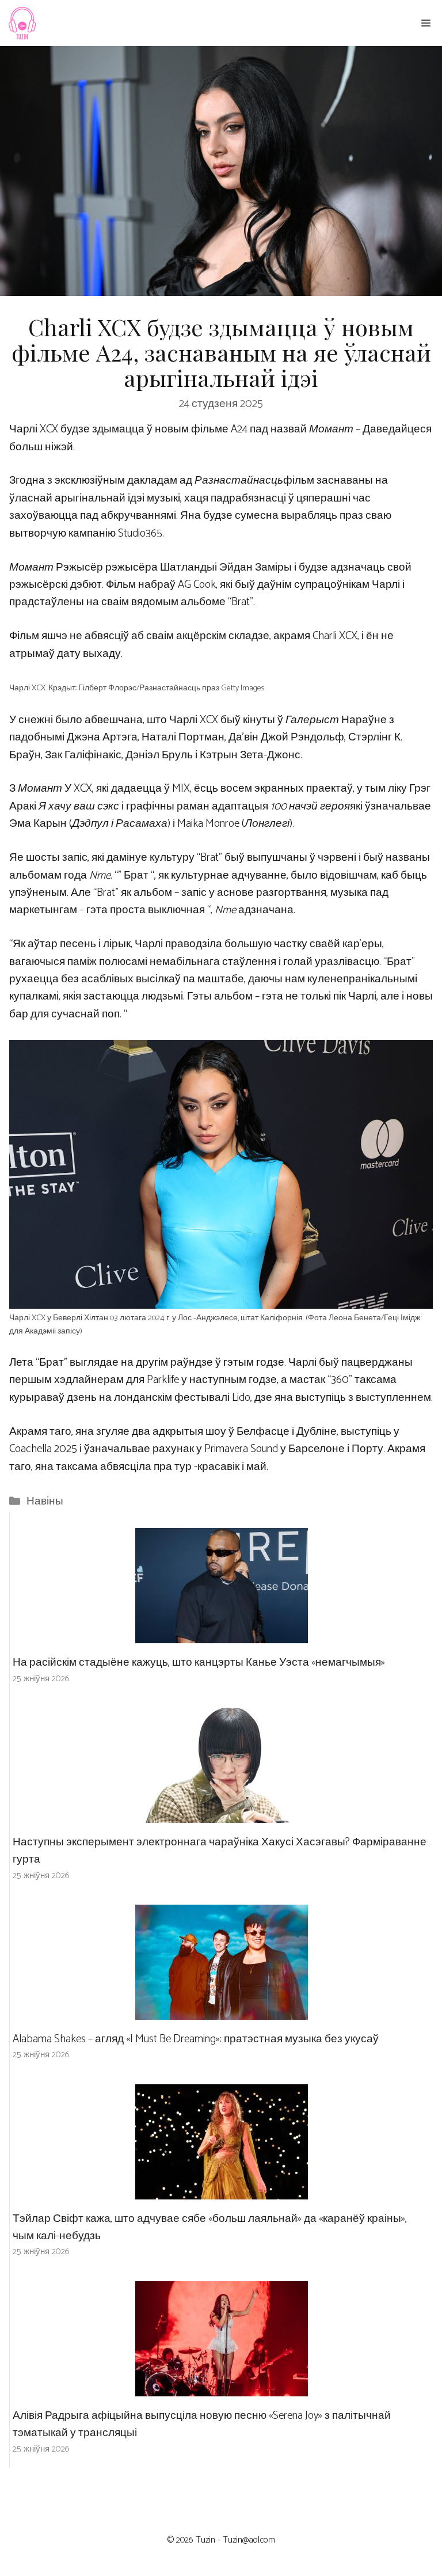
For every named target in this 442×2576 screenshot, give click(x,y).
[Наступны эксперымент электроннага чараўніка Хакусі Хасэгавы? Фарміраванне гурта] (222, 1813)
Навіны (45, 1501)
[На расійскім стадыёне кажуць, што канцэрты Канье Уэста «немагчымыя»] (222, 1634)
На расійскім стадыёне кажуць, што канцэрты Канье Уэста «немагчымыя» (199, 1663)
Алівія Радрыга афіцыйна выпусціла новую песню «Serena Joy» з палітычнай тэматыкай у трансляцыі (202, 2424)
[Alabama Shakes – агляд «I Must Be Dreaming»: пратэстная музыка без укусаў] (222, 2011)
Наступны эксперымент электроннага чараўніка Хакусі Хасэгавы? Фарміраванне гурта (220, 1851)
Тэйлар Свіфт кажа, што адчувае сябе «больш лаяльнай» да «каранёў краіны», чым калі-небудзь (210, 2227)
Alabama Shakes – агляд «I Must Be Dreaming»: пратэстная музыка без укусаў (196, 2039)
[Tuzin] (22, 23)
